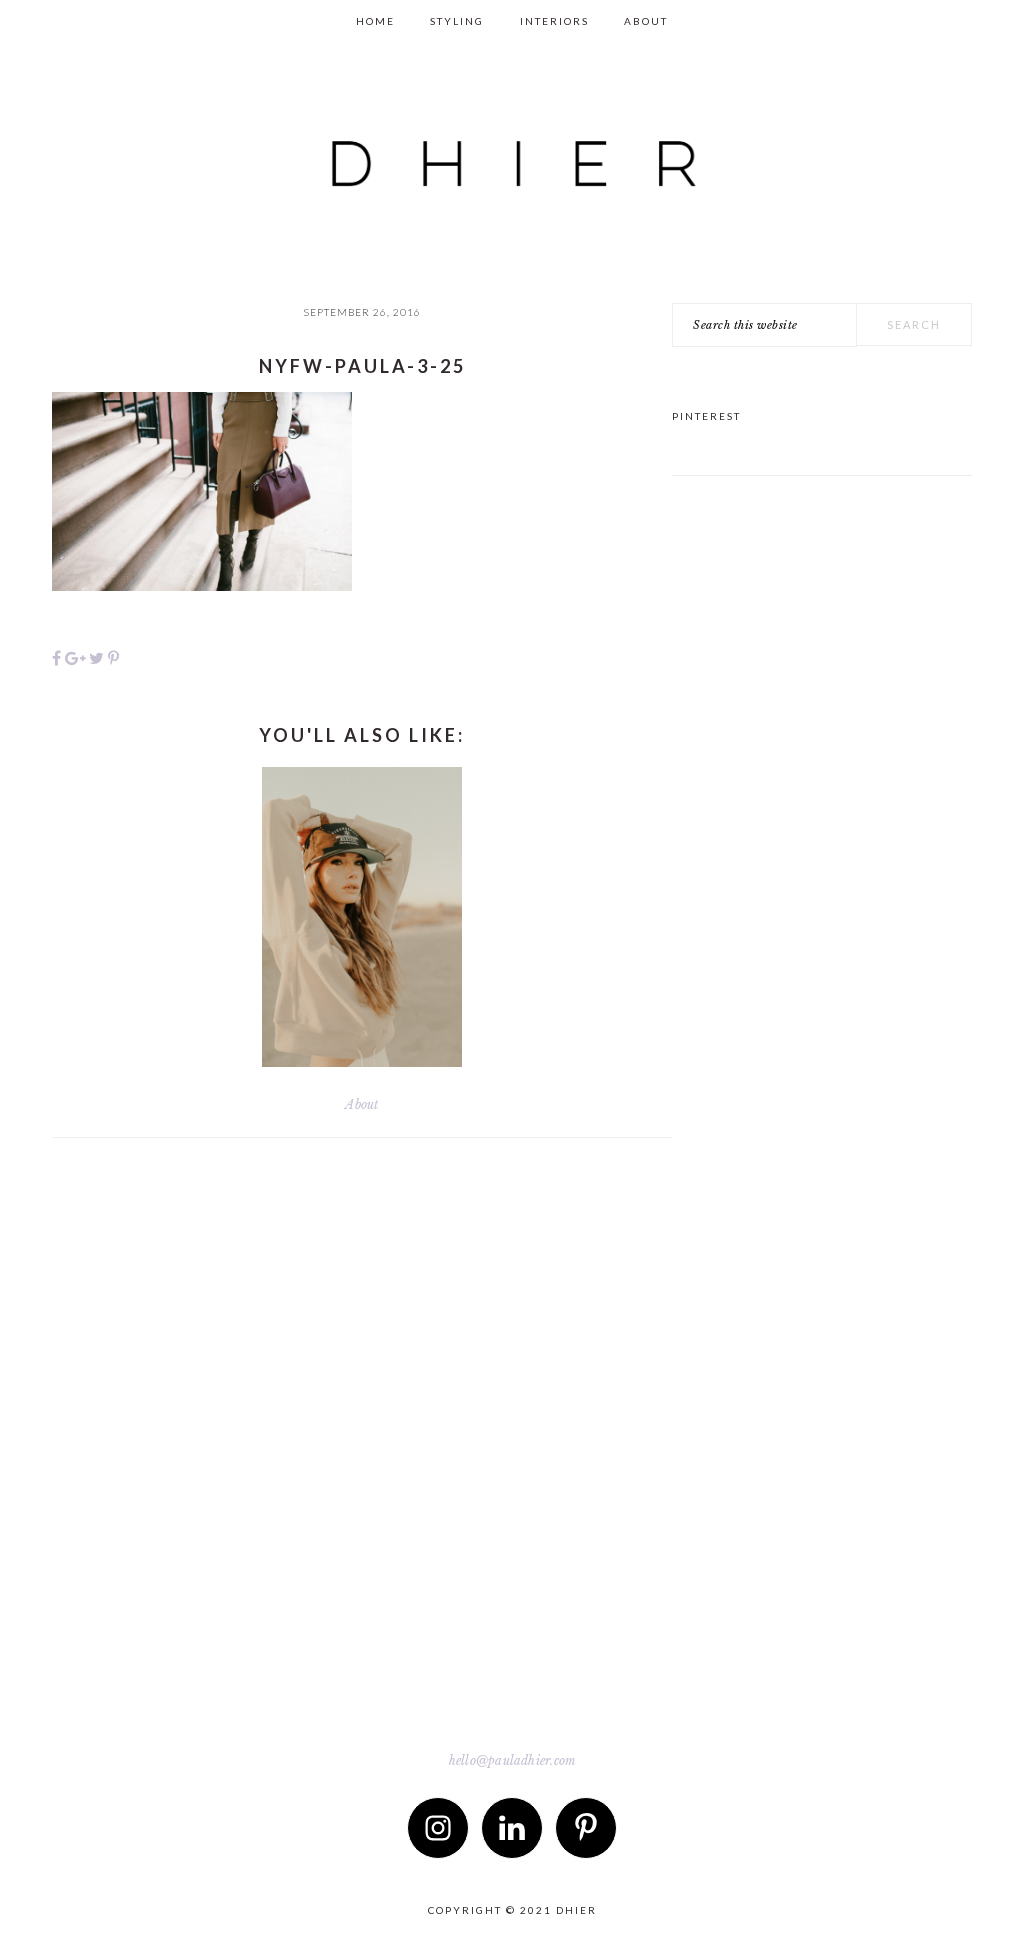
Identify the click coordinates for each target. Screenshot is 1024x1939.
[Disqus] (362, 1448)
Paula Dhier (512, 146)
